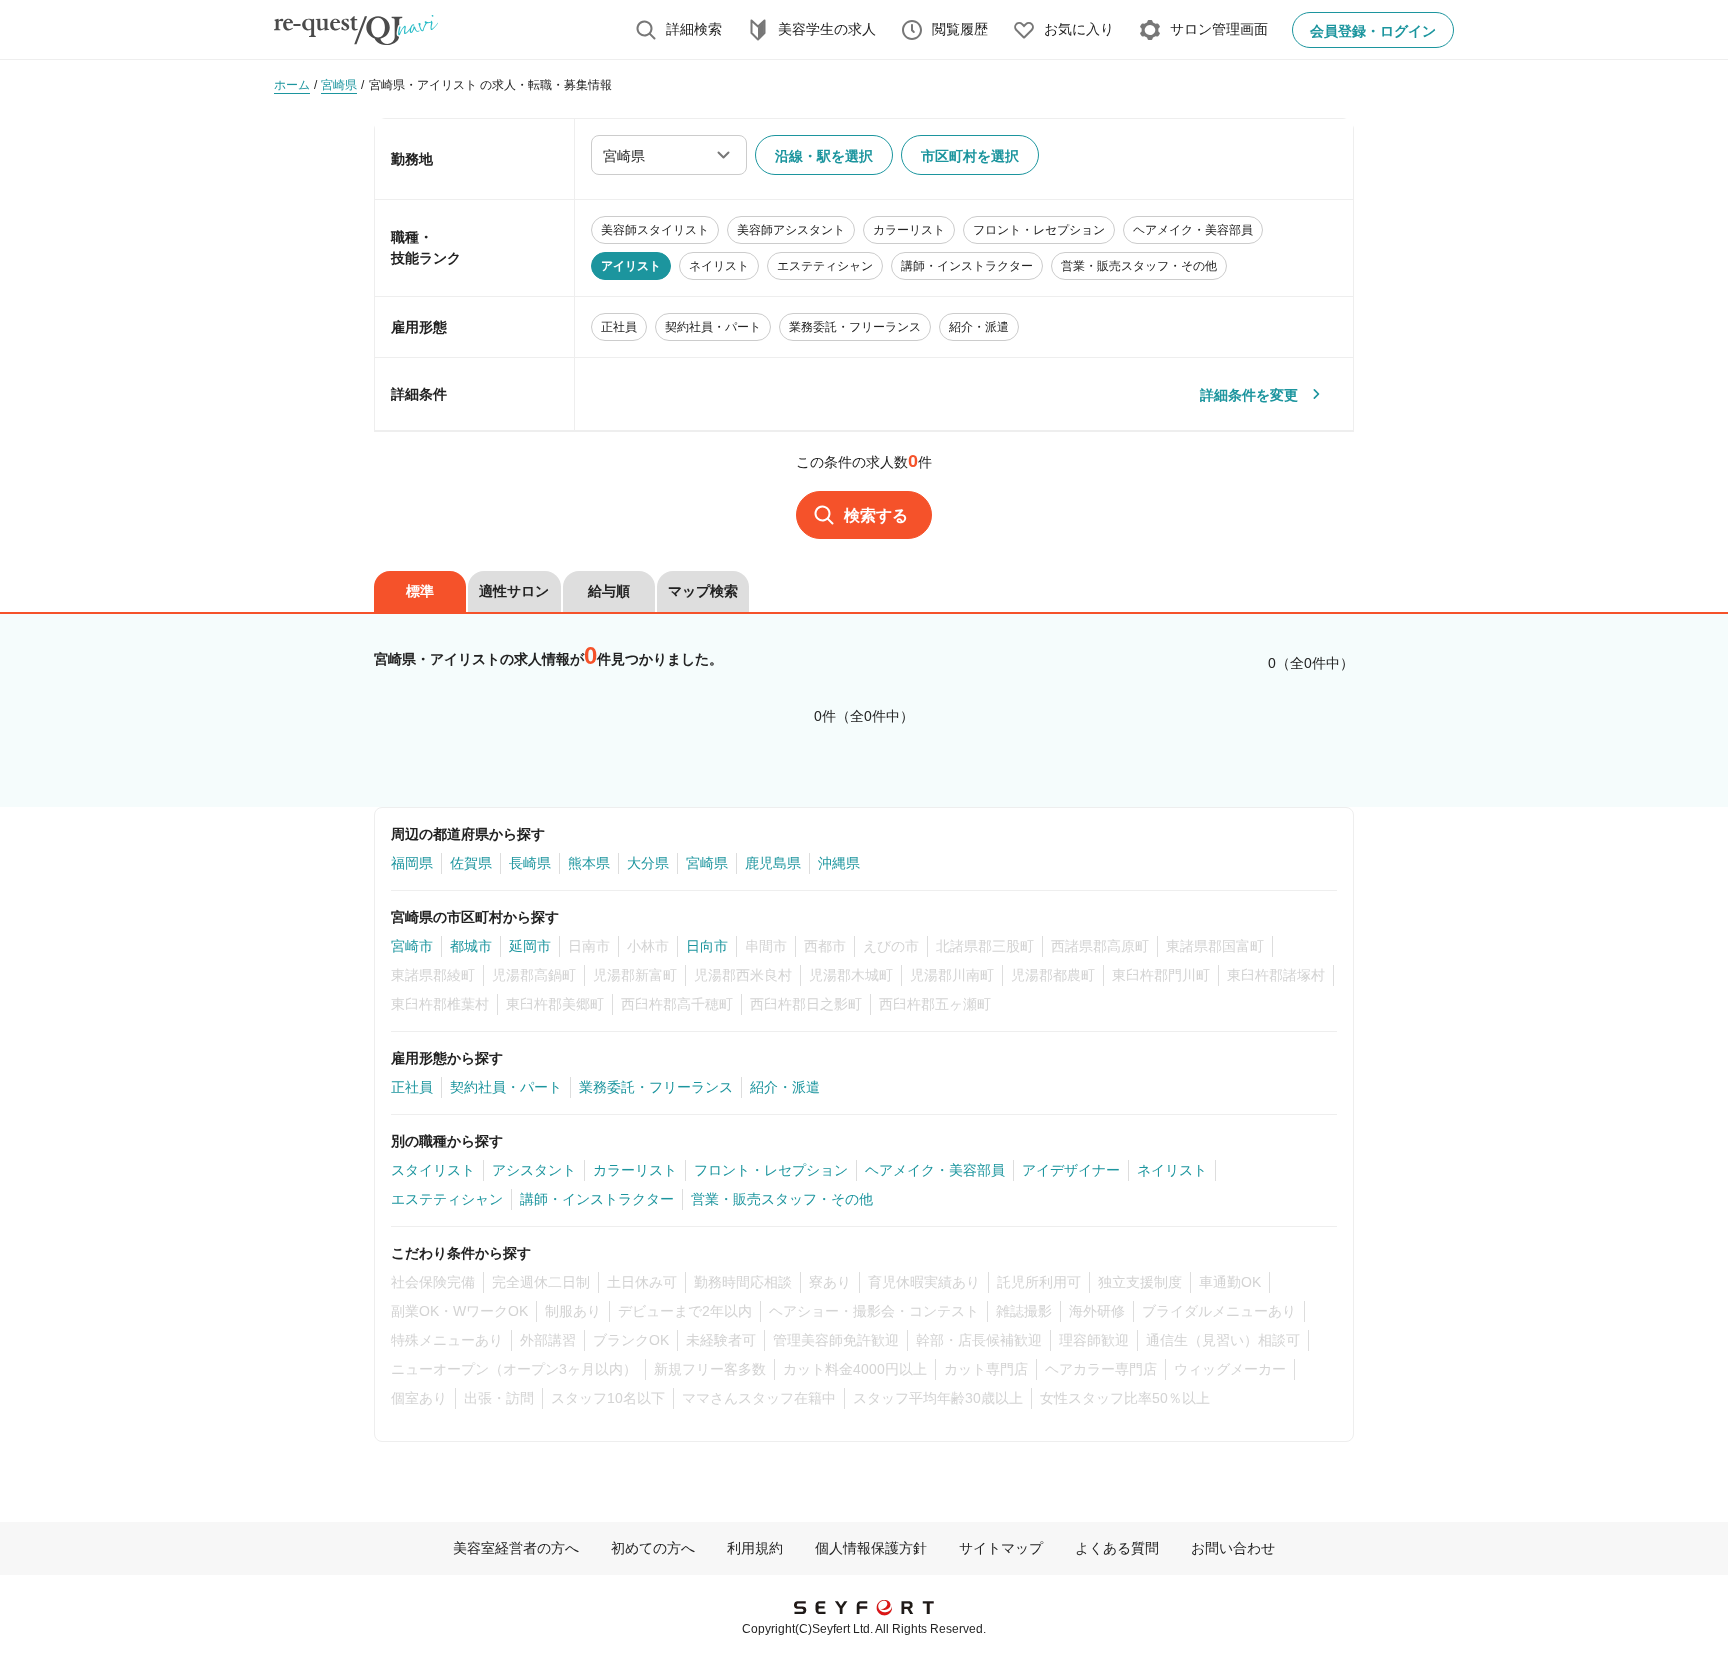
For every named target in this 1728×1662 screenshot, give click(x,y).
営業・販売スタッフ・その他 (782, 1199)
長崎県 (530, 863)
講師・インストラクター (597, 1199)
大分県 (648, 863)
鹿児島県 (773, 863)
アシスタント (534, 1170)
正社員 (412, 1087)
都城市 (471, 946)
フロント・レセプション (771, 1170)
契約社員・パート (506, 1087)
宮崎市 (412, 946)
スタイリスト (433, 1170)
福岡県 (412, 863)
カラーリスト (635, 1170)
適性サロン (514, 591)
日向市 (707, 946)
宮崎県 (707, 863)
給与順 (609, 591)
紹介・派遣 (785, 1087)
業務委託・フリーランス (656, 1087)
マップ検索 (703, 591)
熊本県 (589, 863)
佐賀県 (471, 863)
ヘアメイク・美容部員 (935, 1170)
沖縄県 (839, 863)
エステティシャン (447, 1199)
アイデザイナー (1071, 1170)
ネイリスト (1172, 1170)
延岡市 (530, 946)
